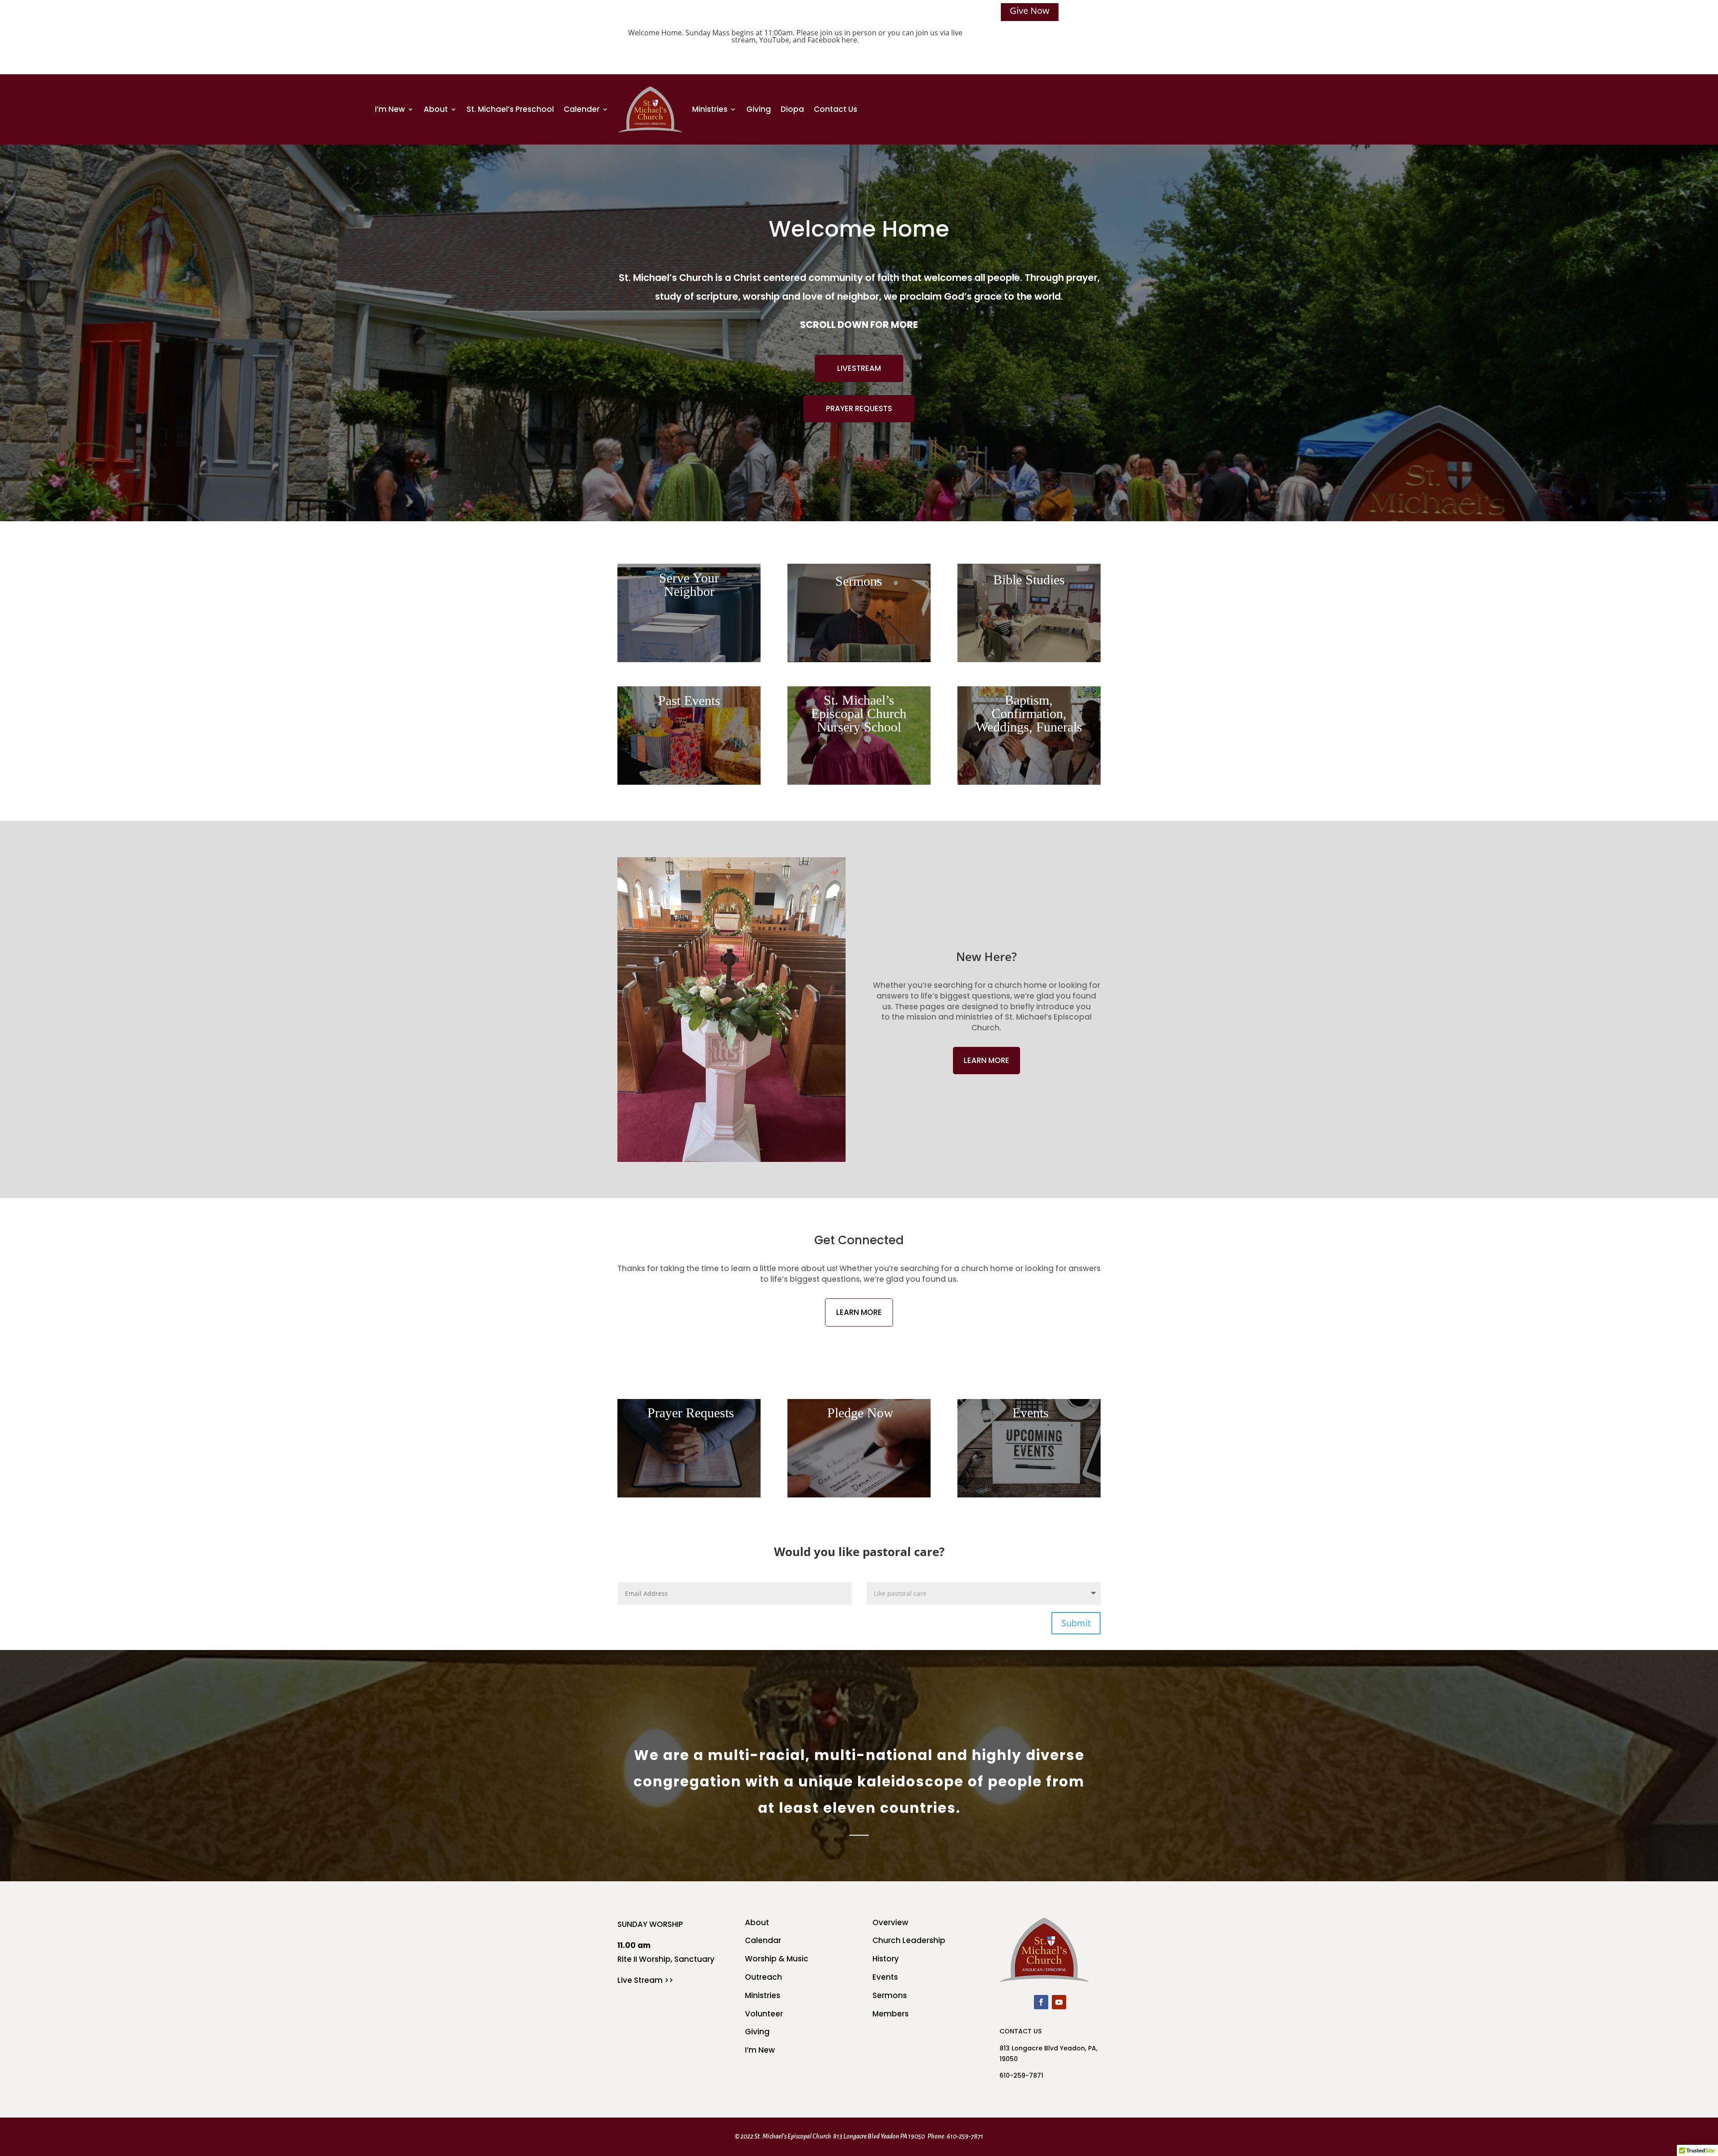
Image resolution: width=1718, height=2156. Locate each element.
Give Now (1030, 11)
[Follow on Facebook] (1041, 2002)
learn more (987, 1060)
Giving (759, 109)
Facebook (824, 40)
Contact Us (836, 109)
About (436, 109)
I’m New (390, 109)
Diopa (792, 109)
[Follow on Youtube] (1059, 2002)
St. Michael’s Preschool (510, 109)
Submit (1076, 1623)
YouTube (774, 40)
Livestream (859, 368)
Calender (582, 109)
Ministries (710, 109)
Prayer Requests (859, 408)
